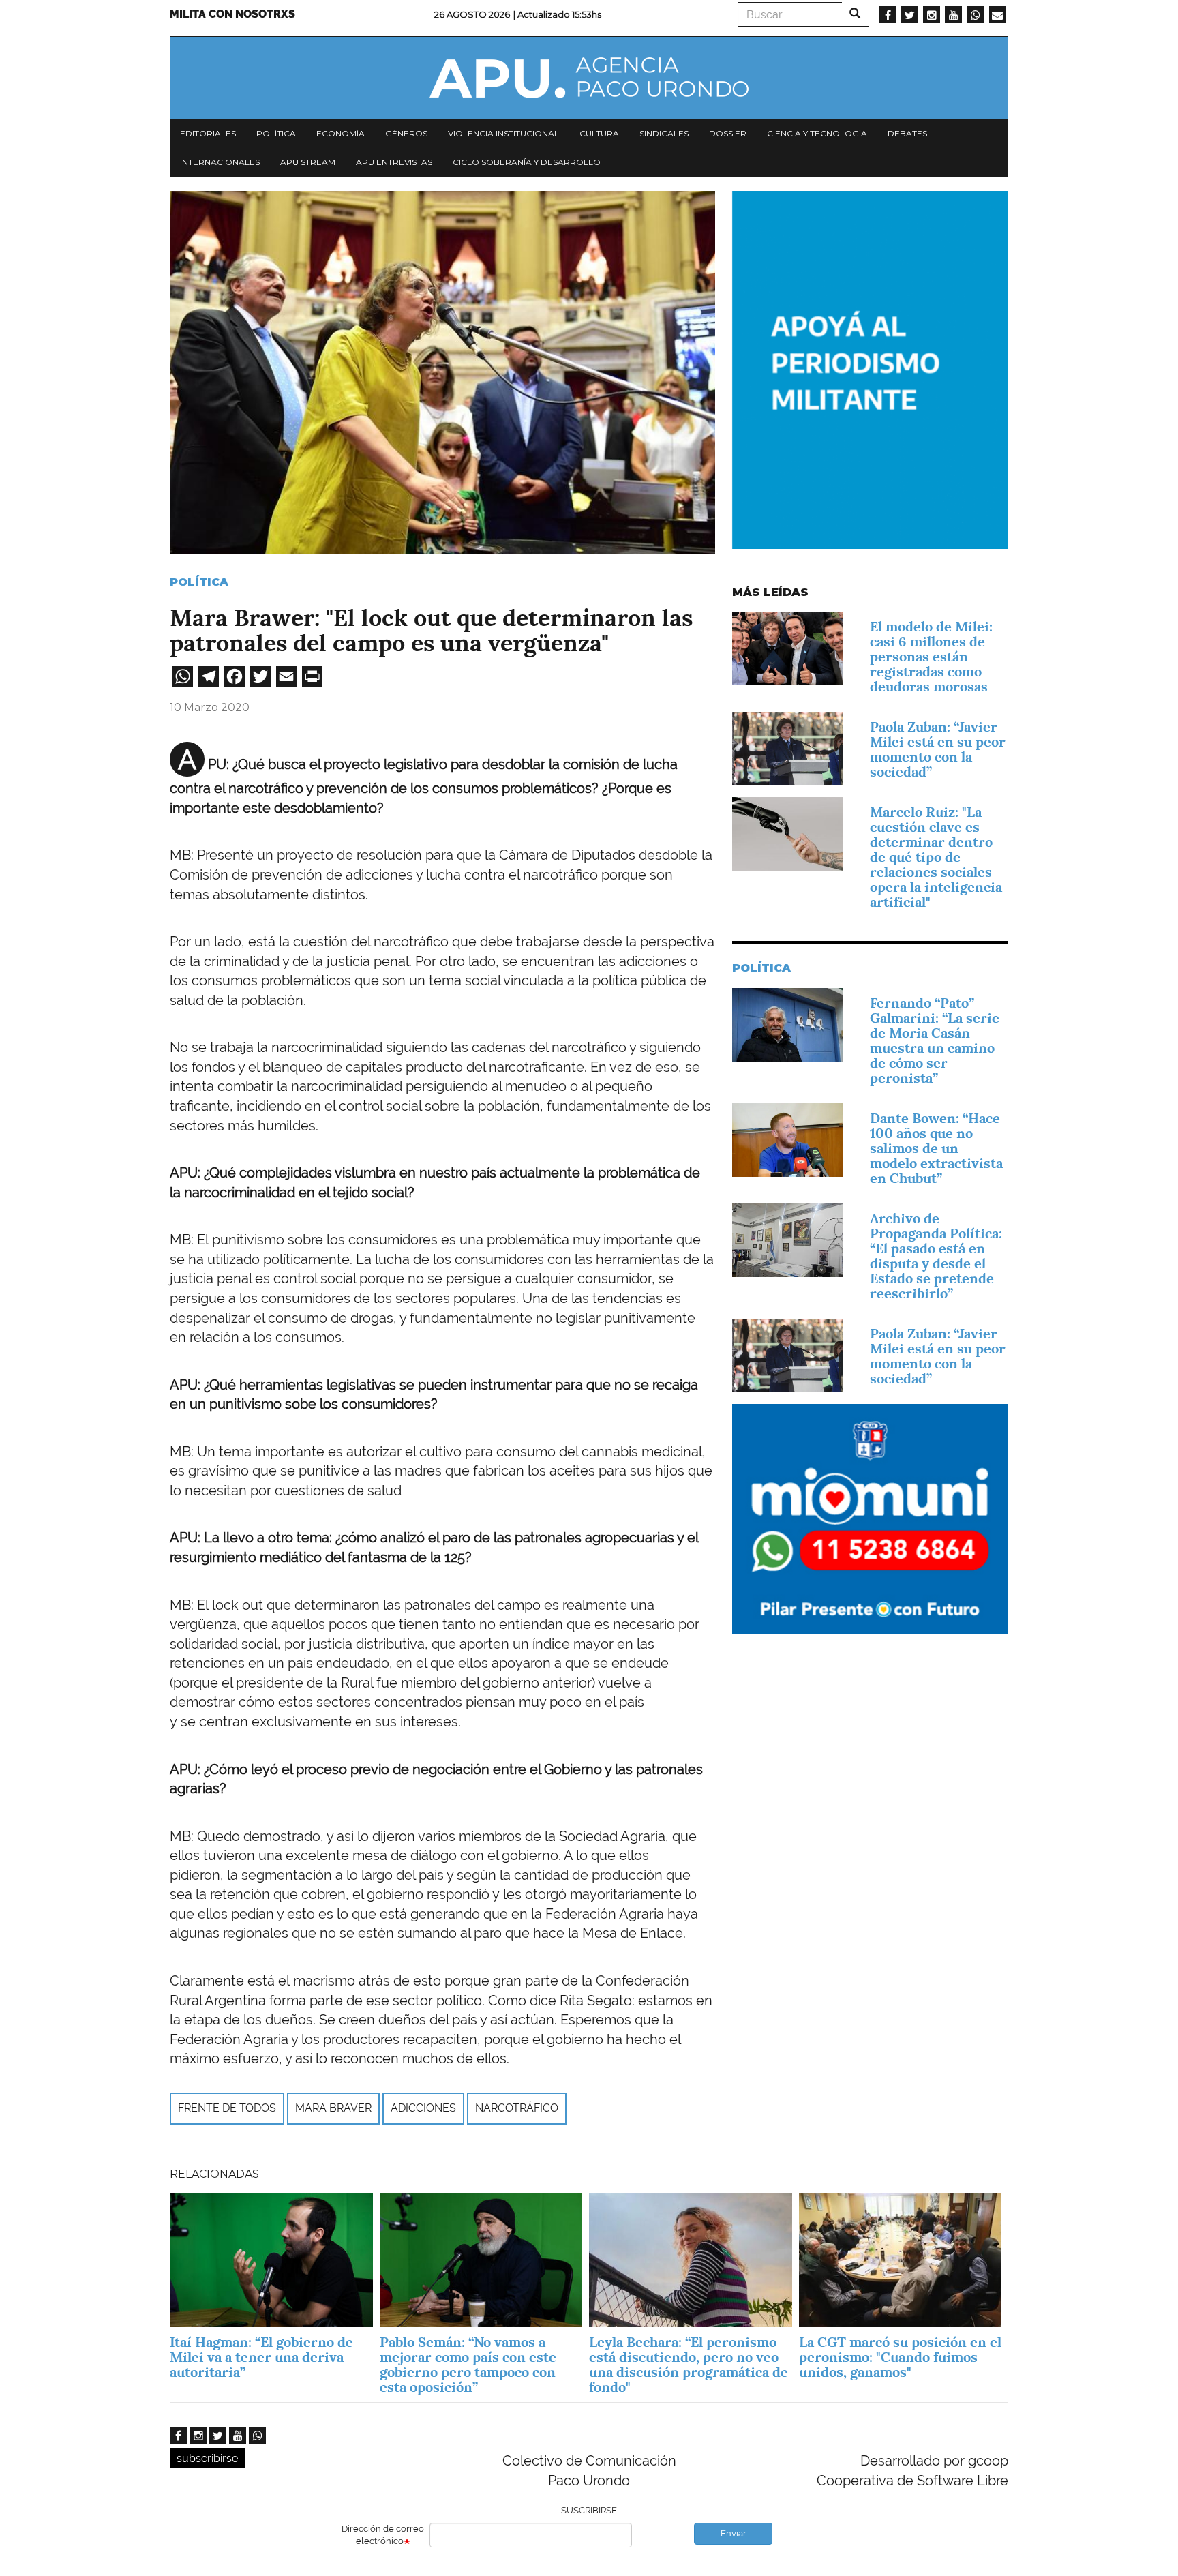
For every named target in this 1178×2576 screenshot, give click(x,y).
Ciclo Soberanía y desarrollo (527, 162)
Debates (907, 133)
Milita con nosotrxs (232, 14)
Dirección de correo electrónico (383, 2535)
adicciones (423, 2108)
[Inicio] (589, 78)
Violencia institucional (503, 133)
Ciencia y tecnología (817, 133)
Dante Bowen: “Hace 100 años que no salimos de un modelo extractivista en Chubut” (936, 1148)
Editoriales (208, 133)
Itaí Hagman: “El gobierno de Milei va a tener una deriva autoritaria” (261, 2357)
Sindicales (664, 133)
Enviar (734, 2533)
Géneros (406, 133)
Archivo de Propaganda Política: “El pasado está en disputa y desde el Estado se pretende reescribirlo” (936, 1256)
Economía (341, 133)
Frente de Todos (227, 2108)
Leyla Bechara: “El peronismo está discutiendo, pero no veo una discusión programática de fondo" (689, 2365)
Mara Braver (333, 2108)
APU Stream (308, 162)
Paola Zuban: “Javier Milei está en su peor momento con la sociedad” (938, 749)
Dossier (728, 133)
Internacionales (220, 162)
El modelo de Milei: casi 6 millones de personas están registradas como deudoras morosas (931, 657)
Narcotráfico (517, 2108)
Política (276, 133)
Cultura (599, 133)
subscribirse (207, 2458)
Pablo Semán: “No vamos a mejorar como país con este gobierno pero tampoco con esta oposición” (468, 2365)
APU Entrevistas (394, 162)
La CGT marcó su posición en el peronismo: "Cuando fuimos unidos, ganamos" (900, 2357)
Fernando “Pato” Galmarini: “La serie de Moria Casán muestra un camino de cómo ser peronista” (935, 1040)
